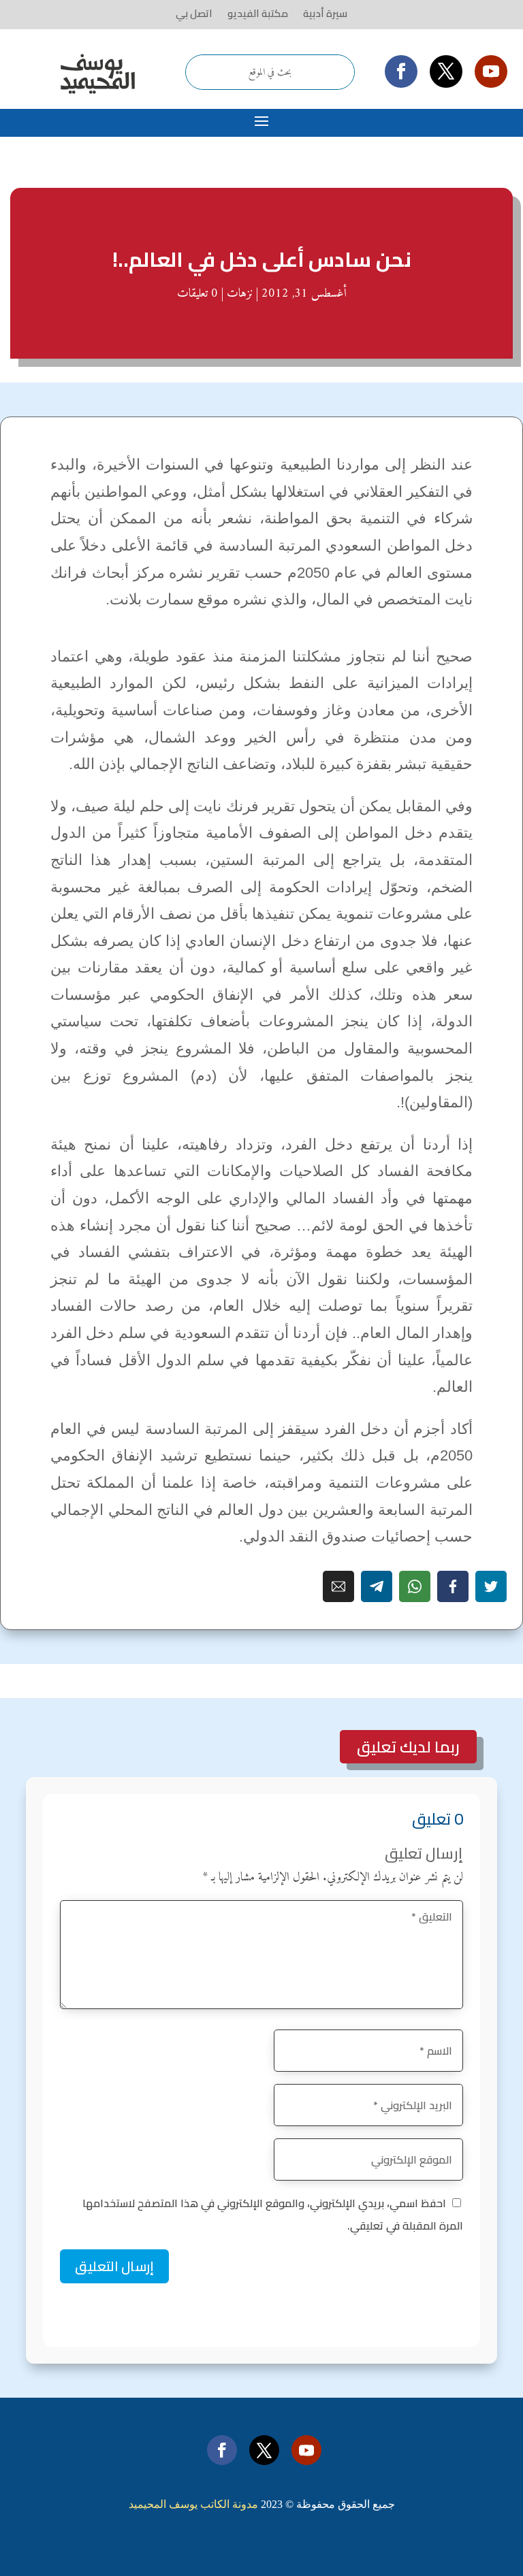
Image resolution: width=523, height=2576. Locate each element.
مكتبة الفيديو (258, 14)
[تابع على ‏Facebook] (401, 71)
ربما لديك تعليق (408, 1747)
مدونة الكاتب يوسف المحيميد (193, 2504)
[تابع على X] (446, 71)
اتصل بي (194, 14)
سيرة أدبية (325, 14)
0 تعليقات (197, 294)
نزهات (240, 294)
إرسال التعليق (114, 2266)
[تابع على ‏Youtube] (491, 71)
